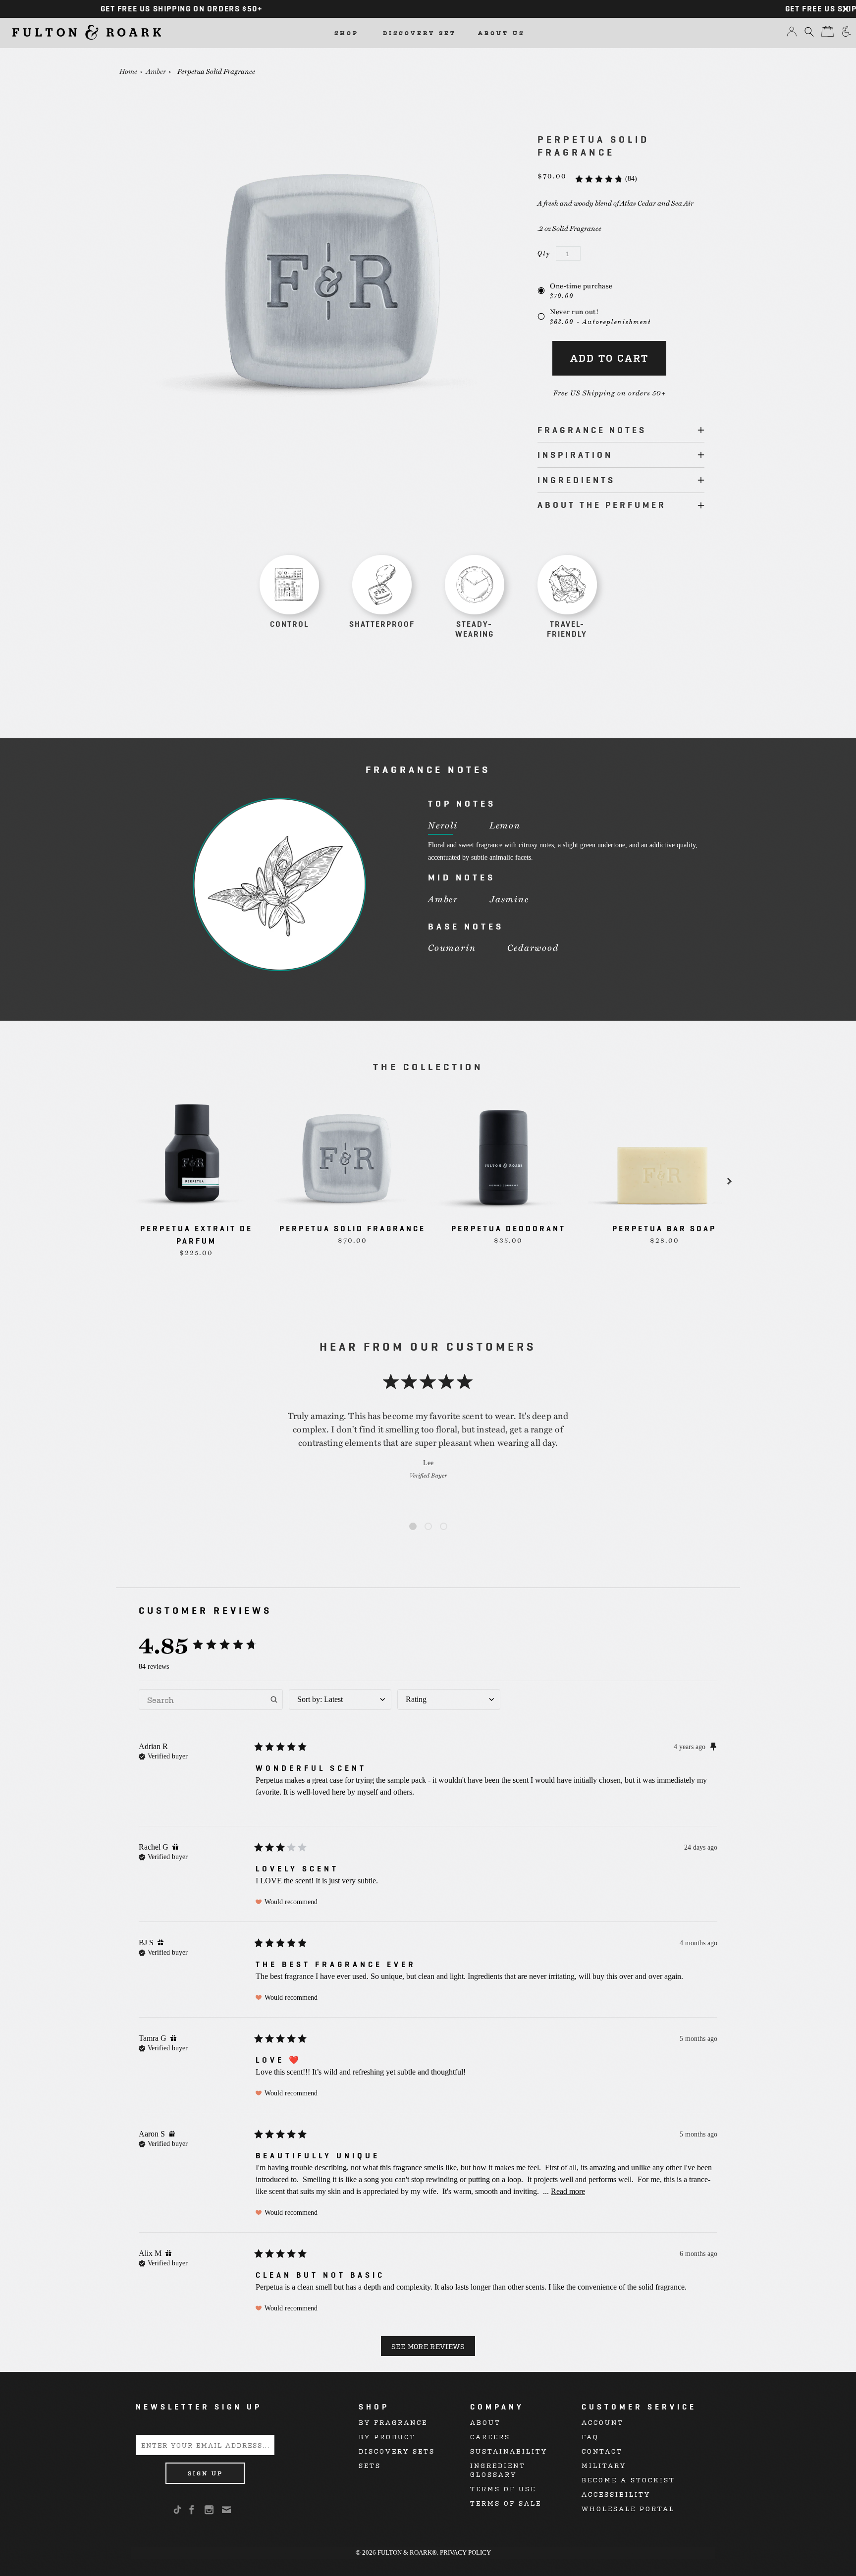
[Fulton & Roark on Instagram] (210, 2510)
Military (604, 2465)
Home (128, 71)
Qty (544, 253)
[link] (606, 179)
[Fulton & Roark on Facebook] (192, 2510)
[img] (163, 1755)
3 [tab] (444, 1527)
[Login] (792, 34)
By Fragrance (393, 2422)
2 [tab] (428, 1527)
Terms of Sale (506, 2503)
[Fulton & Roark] (87, 32)
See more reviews (428, 2346)
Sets (370, 2465)
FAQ (590, 2437)
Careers (490, 2437)
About (485, 2422)
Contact (602, 2451)
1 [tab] (413, 1527)
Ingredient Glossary (498, 2470)
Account (603, 2422)
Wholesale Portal (628, 2508)
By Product (387, 2437)
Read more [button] (568, 2191)
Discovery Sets (397, 2451)
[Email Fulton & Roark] (227, 2510)
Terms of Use (503, 2489)
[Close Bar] (846, 9)
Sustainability (509, 2451)
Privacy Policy (465, 2552)
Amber (156, 71)
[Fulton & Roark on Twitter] (179, 2510)
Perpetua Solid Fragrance (216, 71)
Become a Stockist (628, 2480)
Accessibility (616, 2494)
